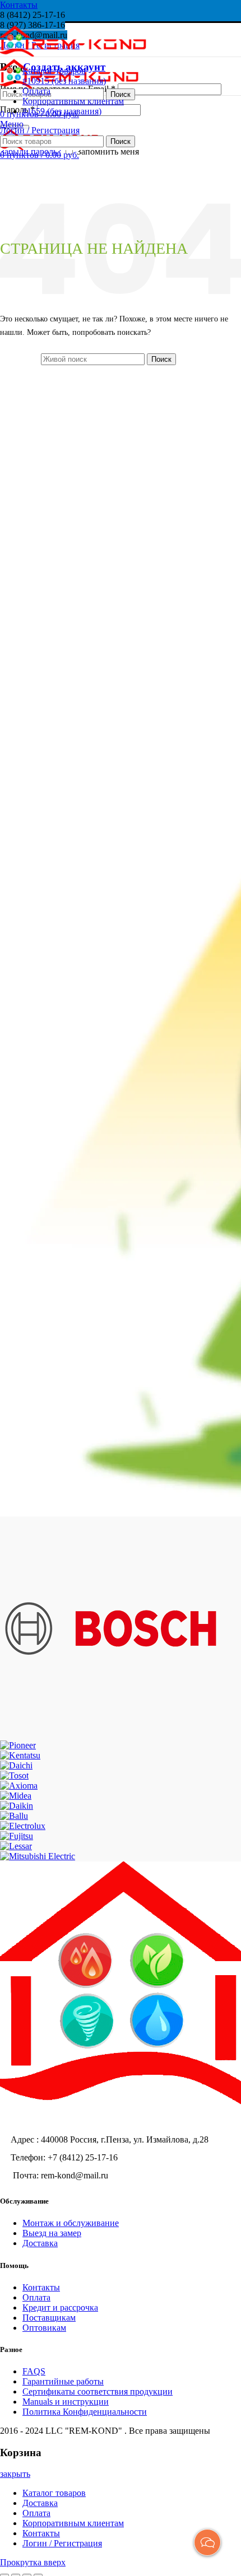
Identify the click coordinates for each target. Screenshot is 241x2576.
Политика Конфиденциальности (85, 2412)
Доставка (40, 2243)
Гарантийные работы (63, 2381)
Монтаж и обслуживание (71, 2223)
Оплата (36, 2297)
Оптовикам (44, 2328)
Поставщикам (49, 2318)
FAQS (34, 2371)
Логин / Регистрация (62, 2543)
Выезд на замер (52, 2233)
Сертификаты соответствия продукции (98, 2391)
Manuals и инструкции (66, 2402)
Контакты (19, 5)
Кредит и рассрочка (60, 2307)
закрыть (15, 2474)
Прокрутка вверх (33, 2562)
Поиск (121, 94)
